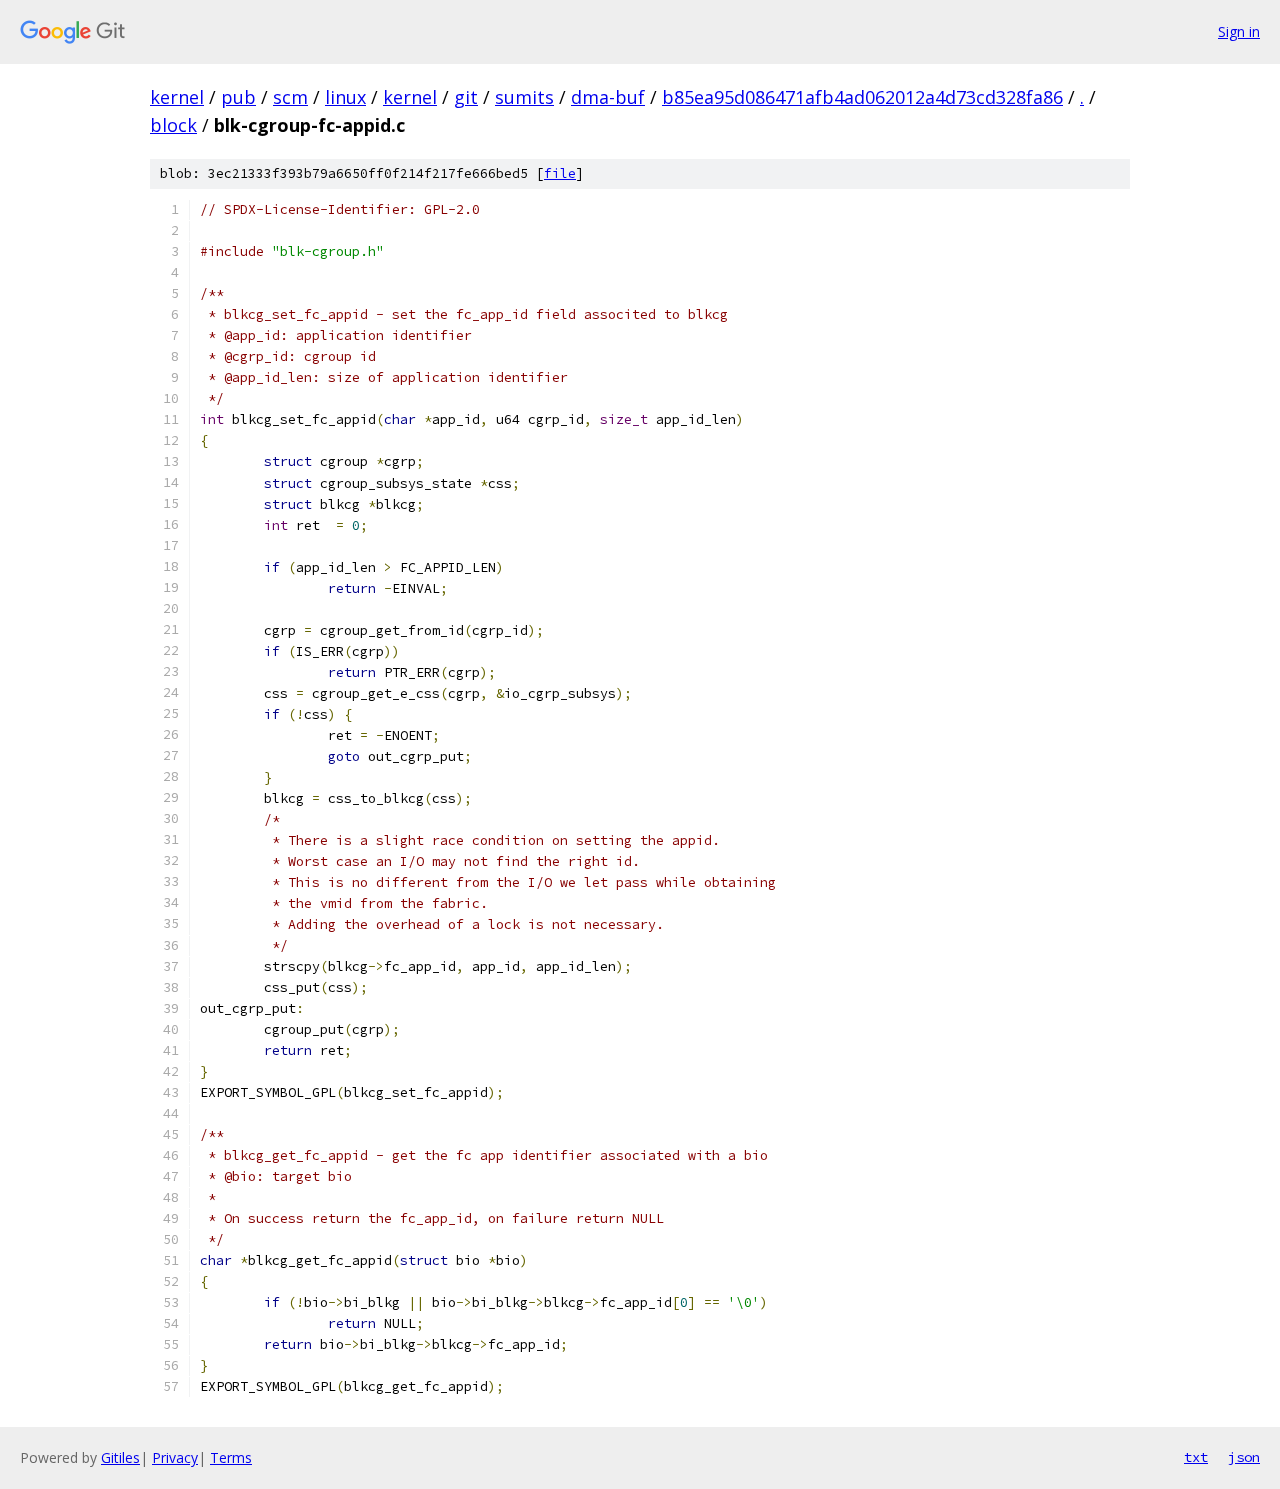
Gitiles (120, 1457)
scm (290, 97)
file (560, 173)
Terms (231, 1457)
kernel (177, 97)
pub (238, 97)
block (173, 125)
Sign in (1239, 31)
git (466, 97)
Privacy (175, 1457)
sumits (524, 97)
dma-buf (608, 97)
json (1244, 1457)
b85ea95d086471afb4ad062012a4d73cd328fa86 (862, 97)
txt (1196, 1457)
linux (345, 97)
